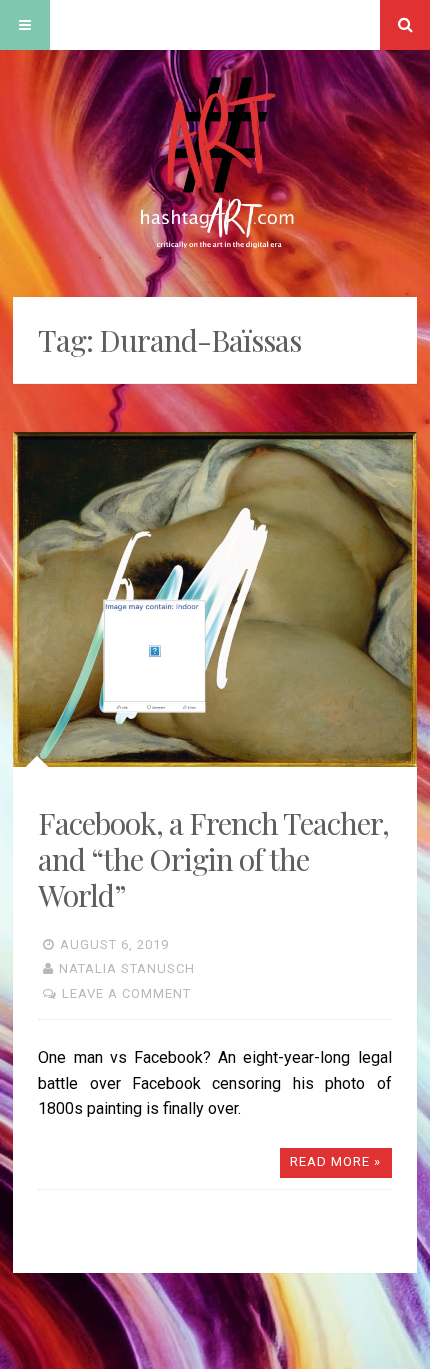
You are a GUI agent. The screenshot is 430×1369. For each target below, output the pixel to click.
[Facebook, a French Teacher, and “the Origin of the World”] (215, 599)
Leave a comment (126, 993)
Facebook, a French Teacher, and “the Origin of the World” (213, 859)
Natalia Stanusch (127, 968)
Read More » (335, 1161)
